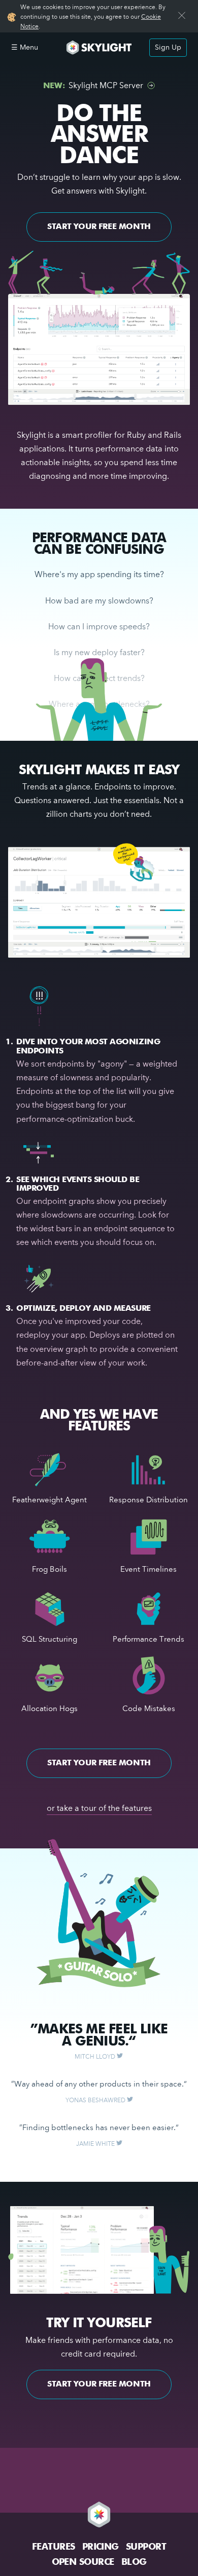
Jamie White (96, 2144)
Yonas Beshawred (96, 2101)
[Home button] (99, 47)
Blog (134, 2562)
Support (146, 2547)
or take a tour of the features (99, 1809)
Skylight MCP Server (93, 86)
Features (54, 2547)
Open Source (83, 2562)
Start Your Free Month (99, 227)
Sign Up (168, 48)
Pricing (101, 2547)
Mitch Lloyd (96, 2057)
